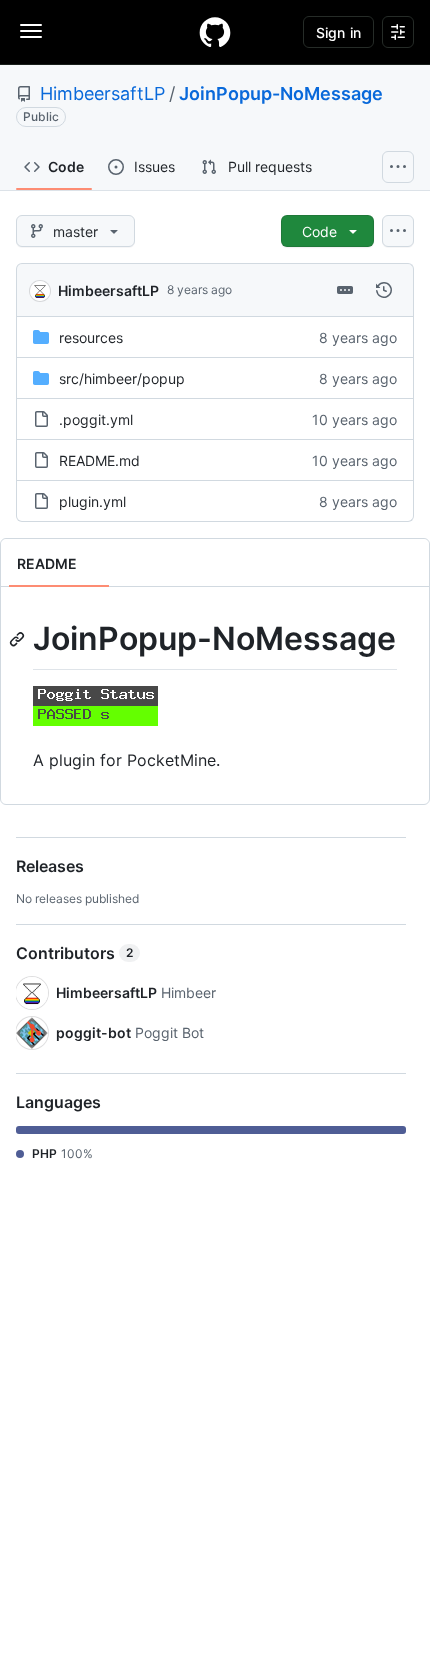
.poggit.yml (96, 419)
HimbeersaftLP (102, 93)
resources (91, 337)
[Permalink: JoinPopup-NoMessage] (19, 639)
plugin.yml (92, 501)
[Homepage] (215, 32)
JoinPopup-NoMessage (281, 93)
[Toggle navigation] (31, 31)
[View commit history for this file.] (384, 290)
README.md (99, 460)
